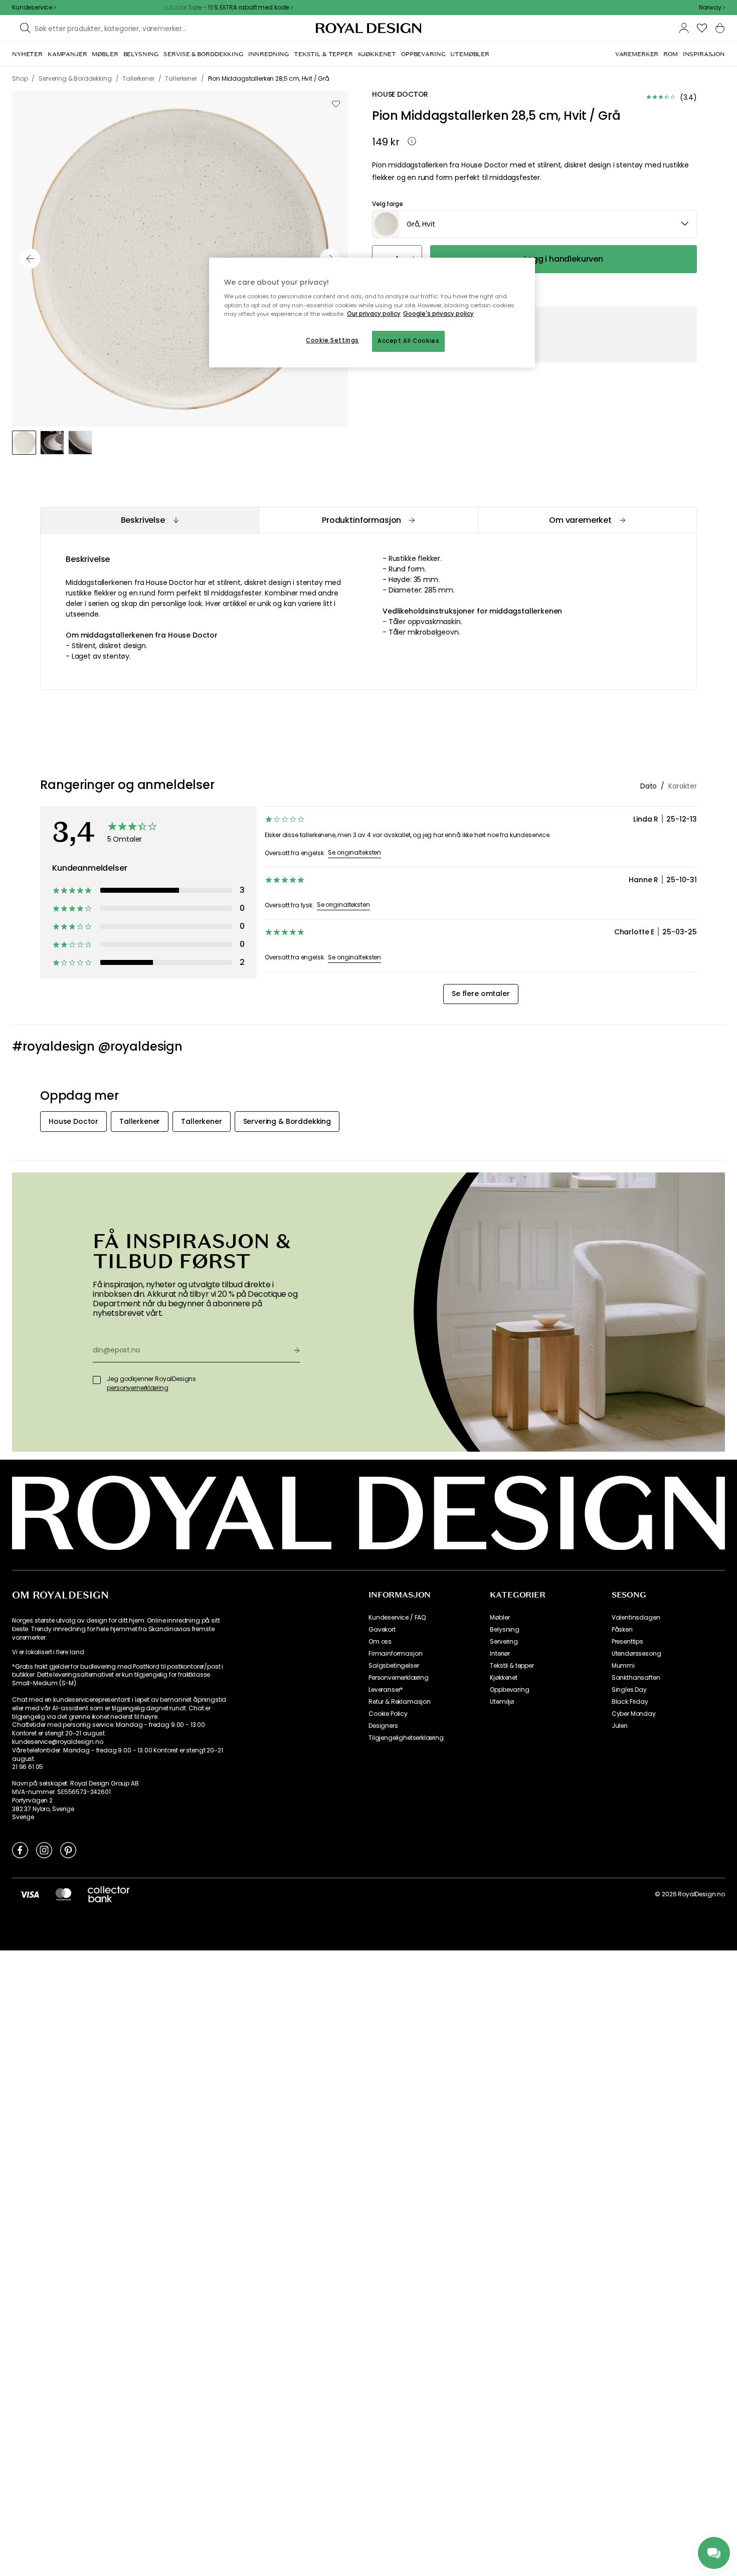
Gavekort (382, 1630)
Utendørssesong (636, 1654)
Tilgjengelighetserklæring (406, 1738)
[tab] (149, 520)
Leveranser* (386, 1690)
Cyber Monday (634, 1714)
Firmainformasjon (395, 1654)
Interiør (500, 1654)
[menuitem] (27, 54)
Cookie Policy (388, 1714)
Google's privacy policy (438, 314)
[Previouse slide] (30, 259)
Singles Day (629, 1690)
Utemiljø (502, 1702)
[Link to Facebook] (20, 1850)
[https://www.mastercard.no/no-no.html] (63, 1894)
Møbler (500, 1618)
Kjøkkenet (504, 1678)
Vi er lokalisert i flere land (48, 1652)
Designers (383, 1726)
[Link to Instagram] (44, 1850)
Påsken (622, 1630)
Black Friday (630, 1702)
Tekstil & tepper (512, 1666)
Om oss (380, 1642)
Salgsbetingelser (394, 1666)
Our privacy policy (374, 314)
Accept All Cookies (408, 341)
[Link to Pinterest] (68, 1850)
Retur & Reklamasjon (400, 1702)
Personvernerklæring (399, 1678)
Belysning (505, 1630)
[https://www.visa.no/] (30, 1894)
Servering (504, 1642)
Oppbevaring (509, 1690)
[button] (712, 8)
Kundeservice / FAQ (397, 1618)
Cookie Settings (332, 340)
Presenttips (627, 1642)
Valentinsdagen (636, 1618)
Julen (620, 1726)
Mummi (623, 1666)
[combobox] (712, 8)
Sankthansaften (636, 1678)
